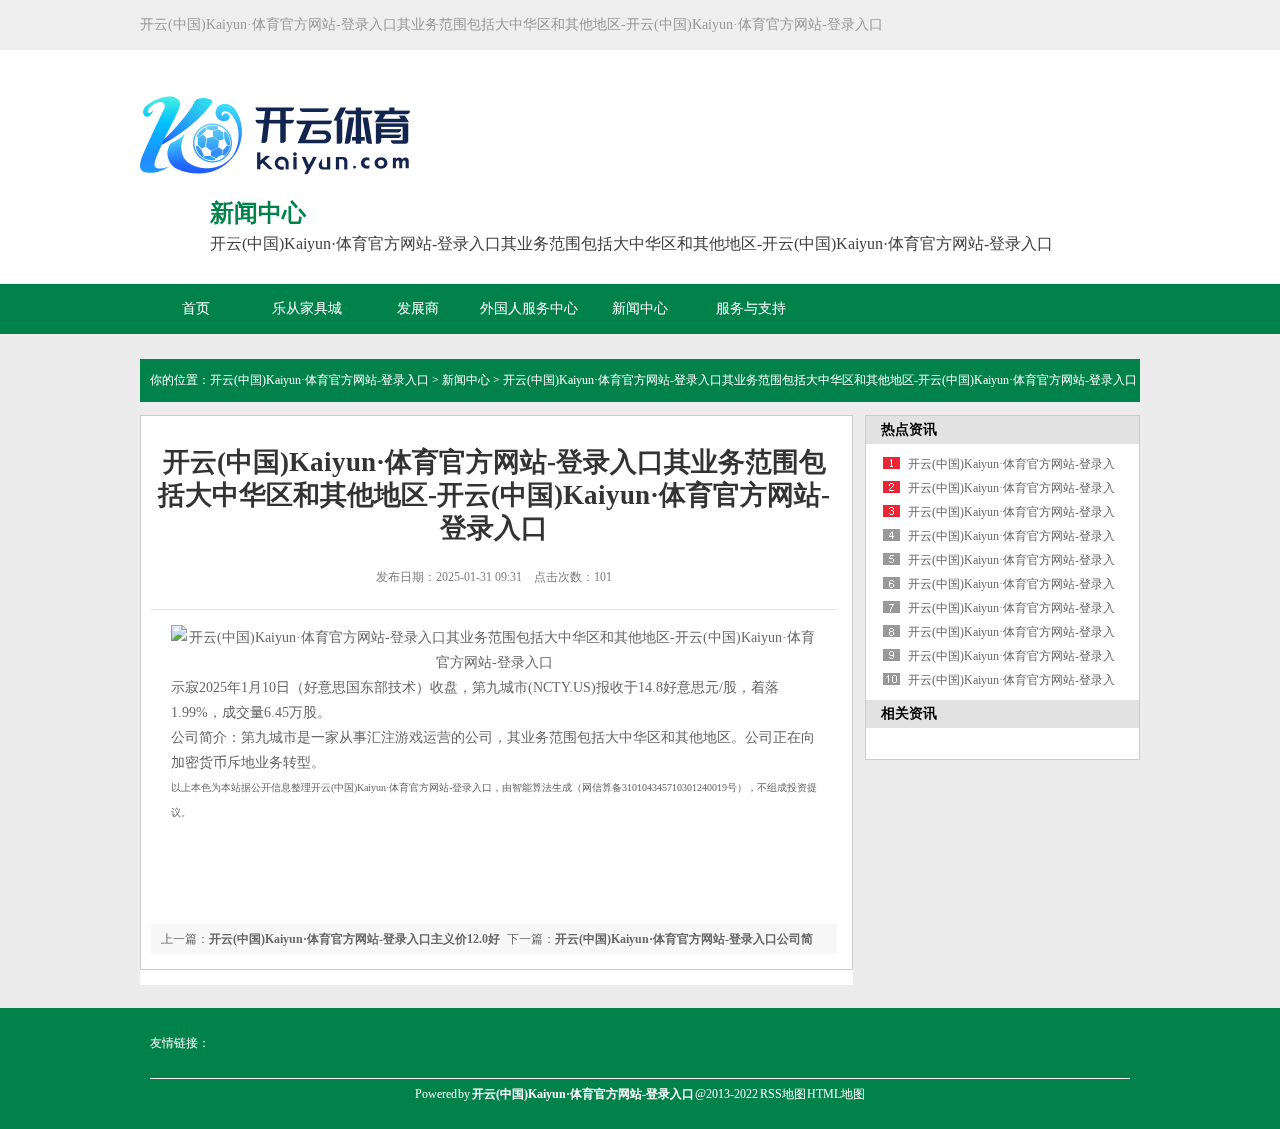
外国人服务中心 (529, 308)
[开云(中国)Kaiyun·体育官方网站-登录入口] (280, 179)
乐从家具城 (307, 308)
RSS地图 (783, 1094)
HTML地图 (836, 1094)
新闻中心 (640, 308)
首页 (196, 308)
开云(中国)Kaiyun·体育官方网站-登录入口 (319, 380)
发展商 (418, 308)
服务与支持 (751, 308)
